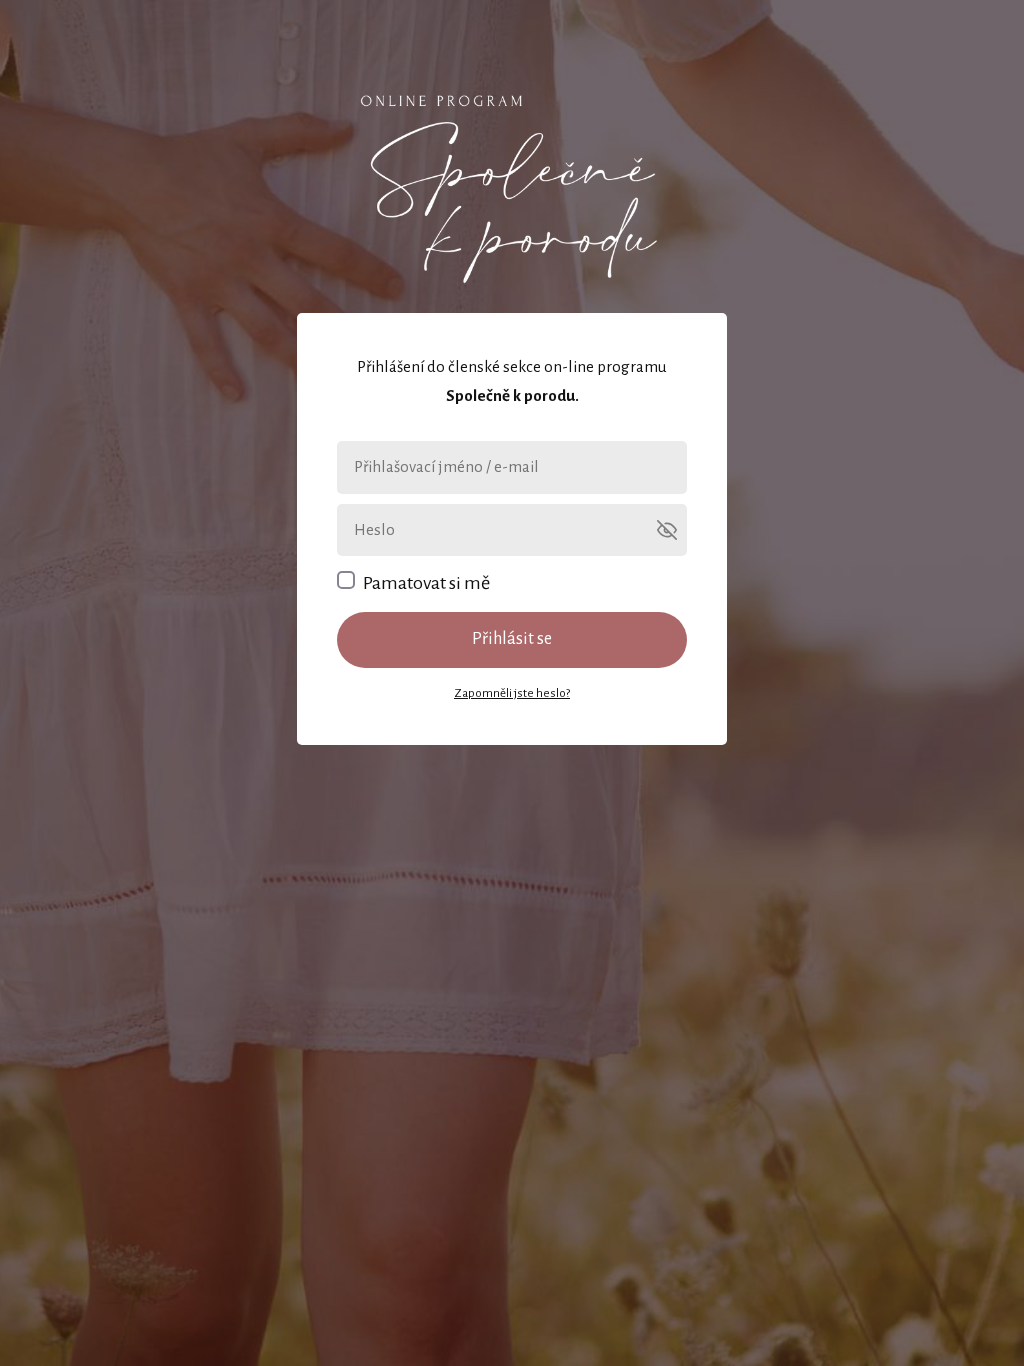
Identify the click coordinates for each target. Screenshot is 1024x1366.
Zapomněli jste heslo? (512, 693)
